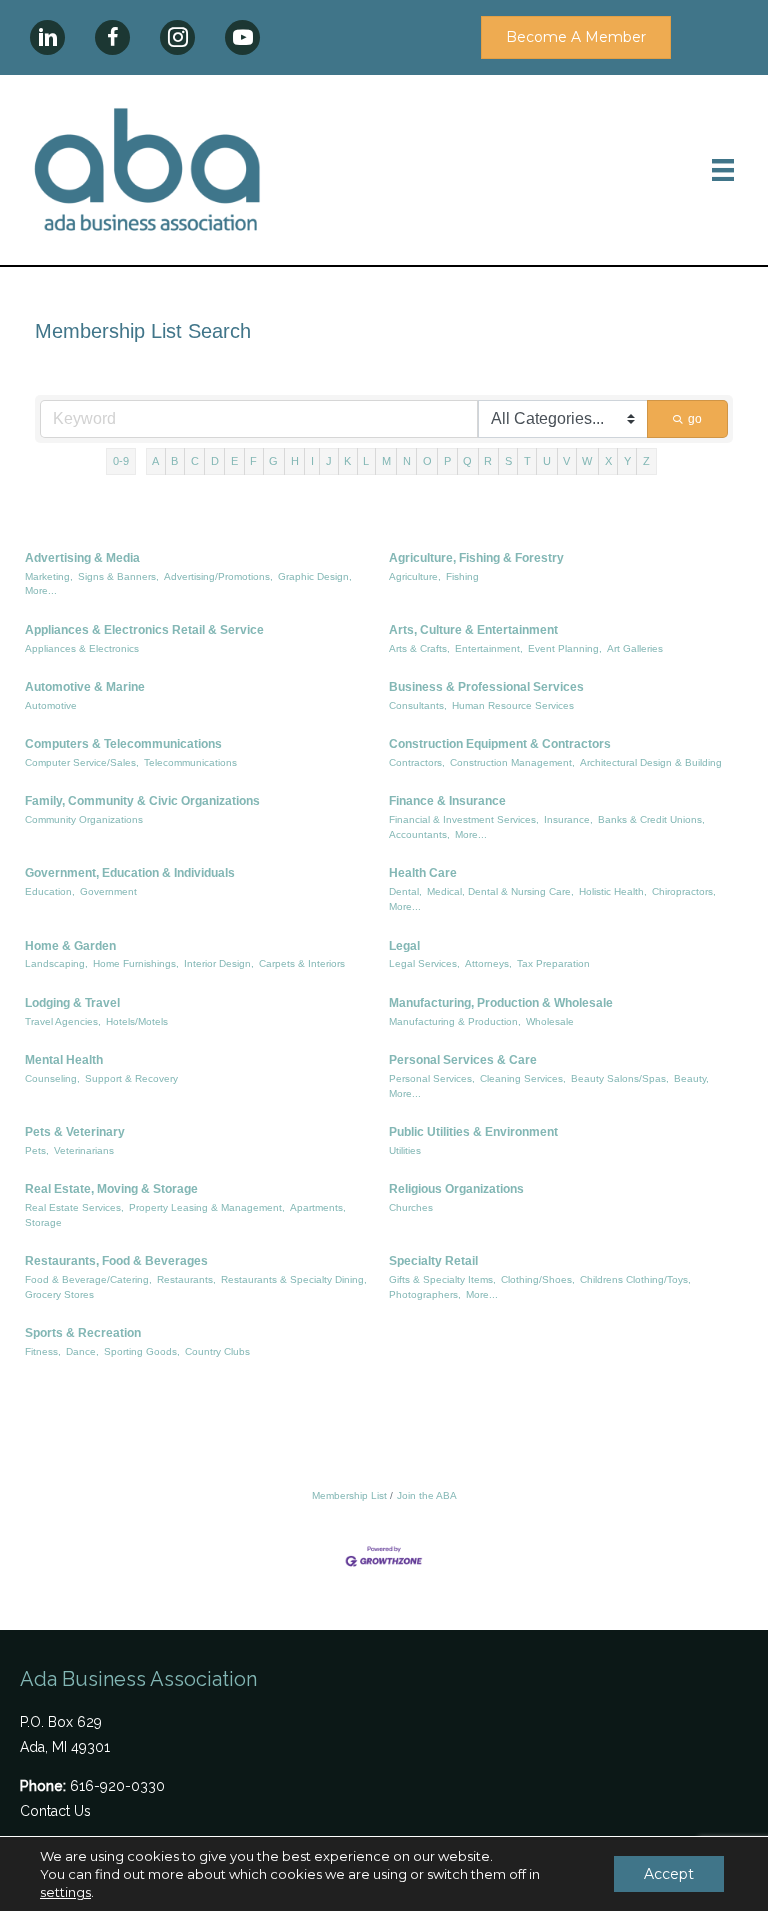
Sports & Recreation (83, 1333)
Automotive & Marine (85, 687)
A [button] (155, 461)
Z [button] (646, 461)
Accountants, (419, 834)
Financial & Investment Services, (464, 819)
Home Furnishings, (136, 963)
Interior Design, (219, 963)
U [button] (547, 461)
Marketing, (49, 576)
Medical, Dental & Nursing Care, (500, 891)
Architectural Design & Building (651, 762)
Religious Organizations (456, 1189)
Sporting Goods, (142, 1351)
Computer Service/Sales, (82, 762)
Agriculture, (415, 576)
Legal (404, 946)
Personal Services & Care (463, 1060)
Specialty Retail (433, 1261)
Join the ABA (427, 1495)
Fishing (462, 576)
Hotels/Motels (137, 1021)
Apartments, (318, 1207)
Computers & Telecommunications (123, 744)
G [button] (273, 461)
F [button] (253, 461)
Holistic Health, (613, 891)
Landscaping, (56, 963)
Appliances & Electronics (82, 648)
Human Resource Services (513, 705)
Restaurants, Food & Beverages (116, 1261)
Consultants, (418, 705)
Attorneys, (488, 963)
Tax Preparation (553, 963)
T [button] (527, 461)
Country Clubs (217, 1351)
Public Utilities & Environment (473, 1132)
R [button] (488, 461)
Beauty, (691, 1078)
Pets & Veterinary (75, 1132)
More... (41, 590)
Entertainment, (489, 648)
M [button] (386, 461)
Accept (669, 1874)
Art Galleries (635, 648)
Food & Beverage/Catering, (88, 1279)
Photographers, (425, 1294)
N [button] (407, 461)
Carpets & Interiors (302, 963)
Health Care (423, 873)
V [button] (566, 461)
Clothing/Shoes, (538, 1279)
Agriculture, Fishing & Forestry (476, 558)
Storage (43, 1222)
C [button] (195, 461)
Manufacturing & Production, (455, 1021)
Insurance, (568, 819)
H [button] (295, 461)
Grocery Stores (59, 1294)
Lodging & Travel (72, 1003)
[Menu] (723, 170)
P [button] (447, 461)
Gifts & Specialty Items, (442, 1279)
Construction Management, (512, 762)
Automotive (51, 705)
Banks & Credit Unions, (651, 819)
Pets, (37, 1150)
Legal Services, (424, 963)
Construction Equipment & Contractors (500, 744)
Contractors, (417, 762)
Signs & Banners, (118, 576)
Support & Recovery (131, 1078)
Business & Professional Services (486, 687)
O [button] (427, 461)
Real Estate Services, (74, 1207)
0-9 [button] (121, 461)
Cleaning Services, (523, 1078)
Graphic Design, (315, 576)
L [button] (366, 461)
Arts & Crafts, (419, 648)
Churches (411, 1207)
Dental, (405, 891)
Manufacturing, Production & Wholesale (501, 1003)
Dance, (82, 1351)
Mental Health (64, 1060)
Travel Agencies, (63, 1021)
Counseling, (52, 1078)
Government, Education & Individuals (130, 873)
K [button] (347, 461)
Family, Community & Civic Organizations (142, 801)
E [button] (234, 461)
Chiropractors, (684, 891)
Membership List (349, 1495)
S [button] (508, 461)
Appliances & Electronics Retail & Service (144, 630)
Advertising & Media (82, 558)
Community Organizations (84, 819)
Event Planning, (565, 648)
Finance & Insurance (447, 801)
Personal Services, (432, 1078)
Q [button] (467, 461)
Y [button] (627, 461)
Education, (50, 891)
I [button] (312, 461)
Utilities (405, 1150)
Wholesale (550, 1021)
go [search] (695, 419)
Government (108, 891)
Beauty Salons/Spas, (620, 1078)
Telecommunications (190, 762)
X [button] (608, 461)
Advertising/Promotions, (218, 576)
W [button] (587, 461)
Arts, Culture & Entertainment (473, 630)
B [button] (174, 461)
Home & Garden (70, 946)
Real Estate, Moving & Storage (111, 1189)
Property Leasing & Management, (207, 1207)
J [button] (329, 461)
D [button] (215, 461)
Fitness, (43, 1351)
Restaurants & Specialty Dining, (294, 1279)
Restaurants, (186, 1279)
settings (65, 1892)
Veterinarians (84, 1150)
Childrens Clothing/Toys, (635, 1279)
